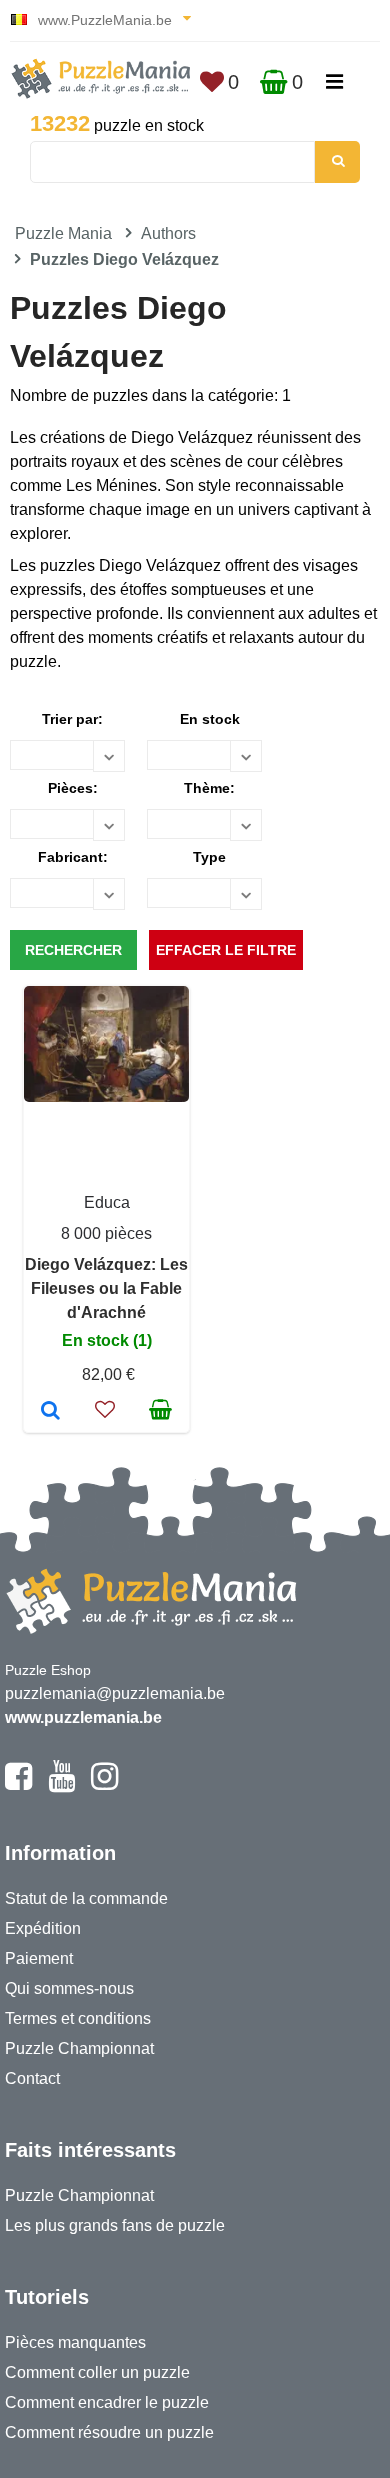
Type (209, 857)
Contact (32, 2078)
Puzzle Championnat (79, 2048)
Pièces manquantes (75, 2342)
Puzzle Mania (63, 233)
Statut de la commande (86, 1898)
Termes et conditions (78, 2018)
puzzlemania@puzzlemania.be (115, 1693)
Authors (168, 233)
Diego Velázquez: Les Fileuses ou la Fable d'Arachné (106, 1288)
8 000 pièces (106, 1233)
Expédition (43, 1928)
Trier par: (72, 719)
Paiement (39, 1958)
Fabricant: (73, 857)
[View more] (106, 1096)
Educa (107, 1202)
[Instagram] (104, 1785)
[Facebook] (18, 1785)
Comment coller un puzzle (97, 2372)
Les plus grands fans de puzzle (115, 2225)
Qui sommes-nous (69, 1988)
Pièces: (73, 788)
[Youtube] (61, 1785)
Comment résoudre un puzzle (109, 2432)
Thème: (209, 788)
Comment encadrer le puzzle (107, 2402)
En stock (210, 719)
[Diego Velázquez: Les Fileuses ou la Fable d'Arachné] (50, 1412)
